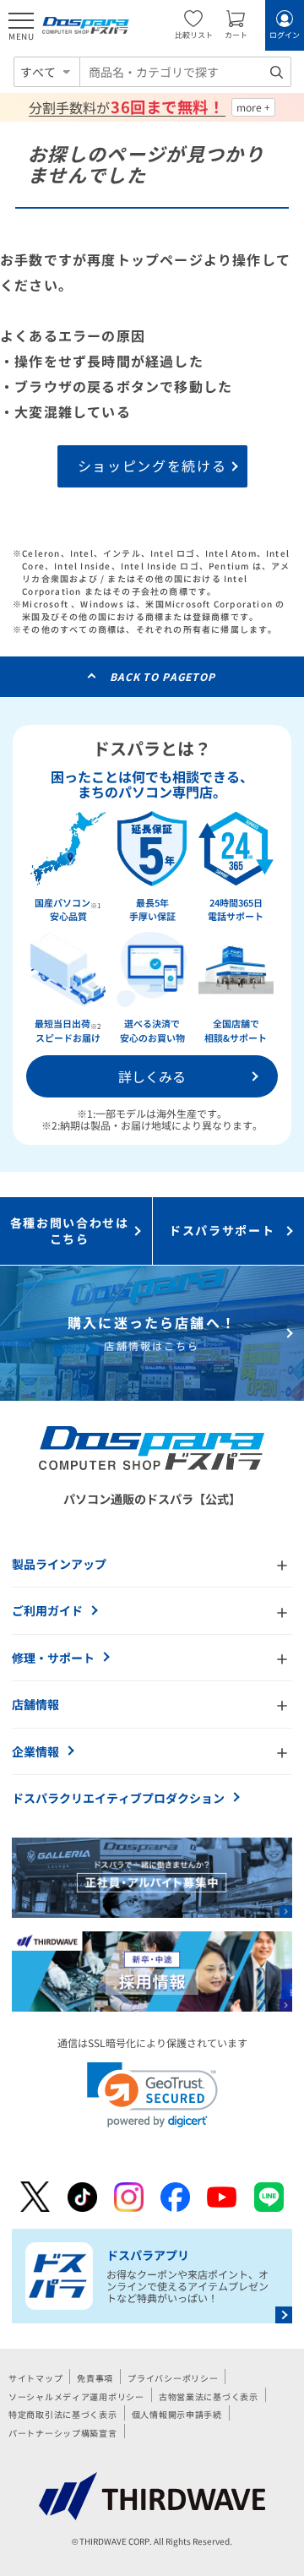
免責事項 (95, 2378)
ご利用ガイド (47, 1610)
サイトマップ (35, 2378)
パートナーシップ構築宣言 (63, 2433)
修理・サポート (53, 1658)
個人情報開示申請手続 (177, 2414)
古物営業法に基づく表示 (209, 2396)
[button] (152, 2095)
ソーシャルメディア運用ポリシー (76, 2396)
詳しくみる (152, 1076)
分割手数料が (126, 107)
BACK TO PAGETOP (163, 676)
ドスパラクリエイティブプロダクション (118, 1798)
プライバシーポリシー (173, 2378)
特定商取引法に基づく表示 (63, 2414)
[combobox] (185, 72)
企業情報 (35, 1751)
